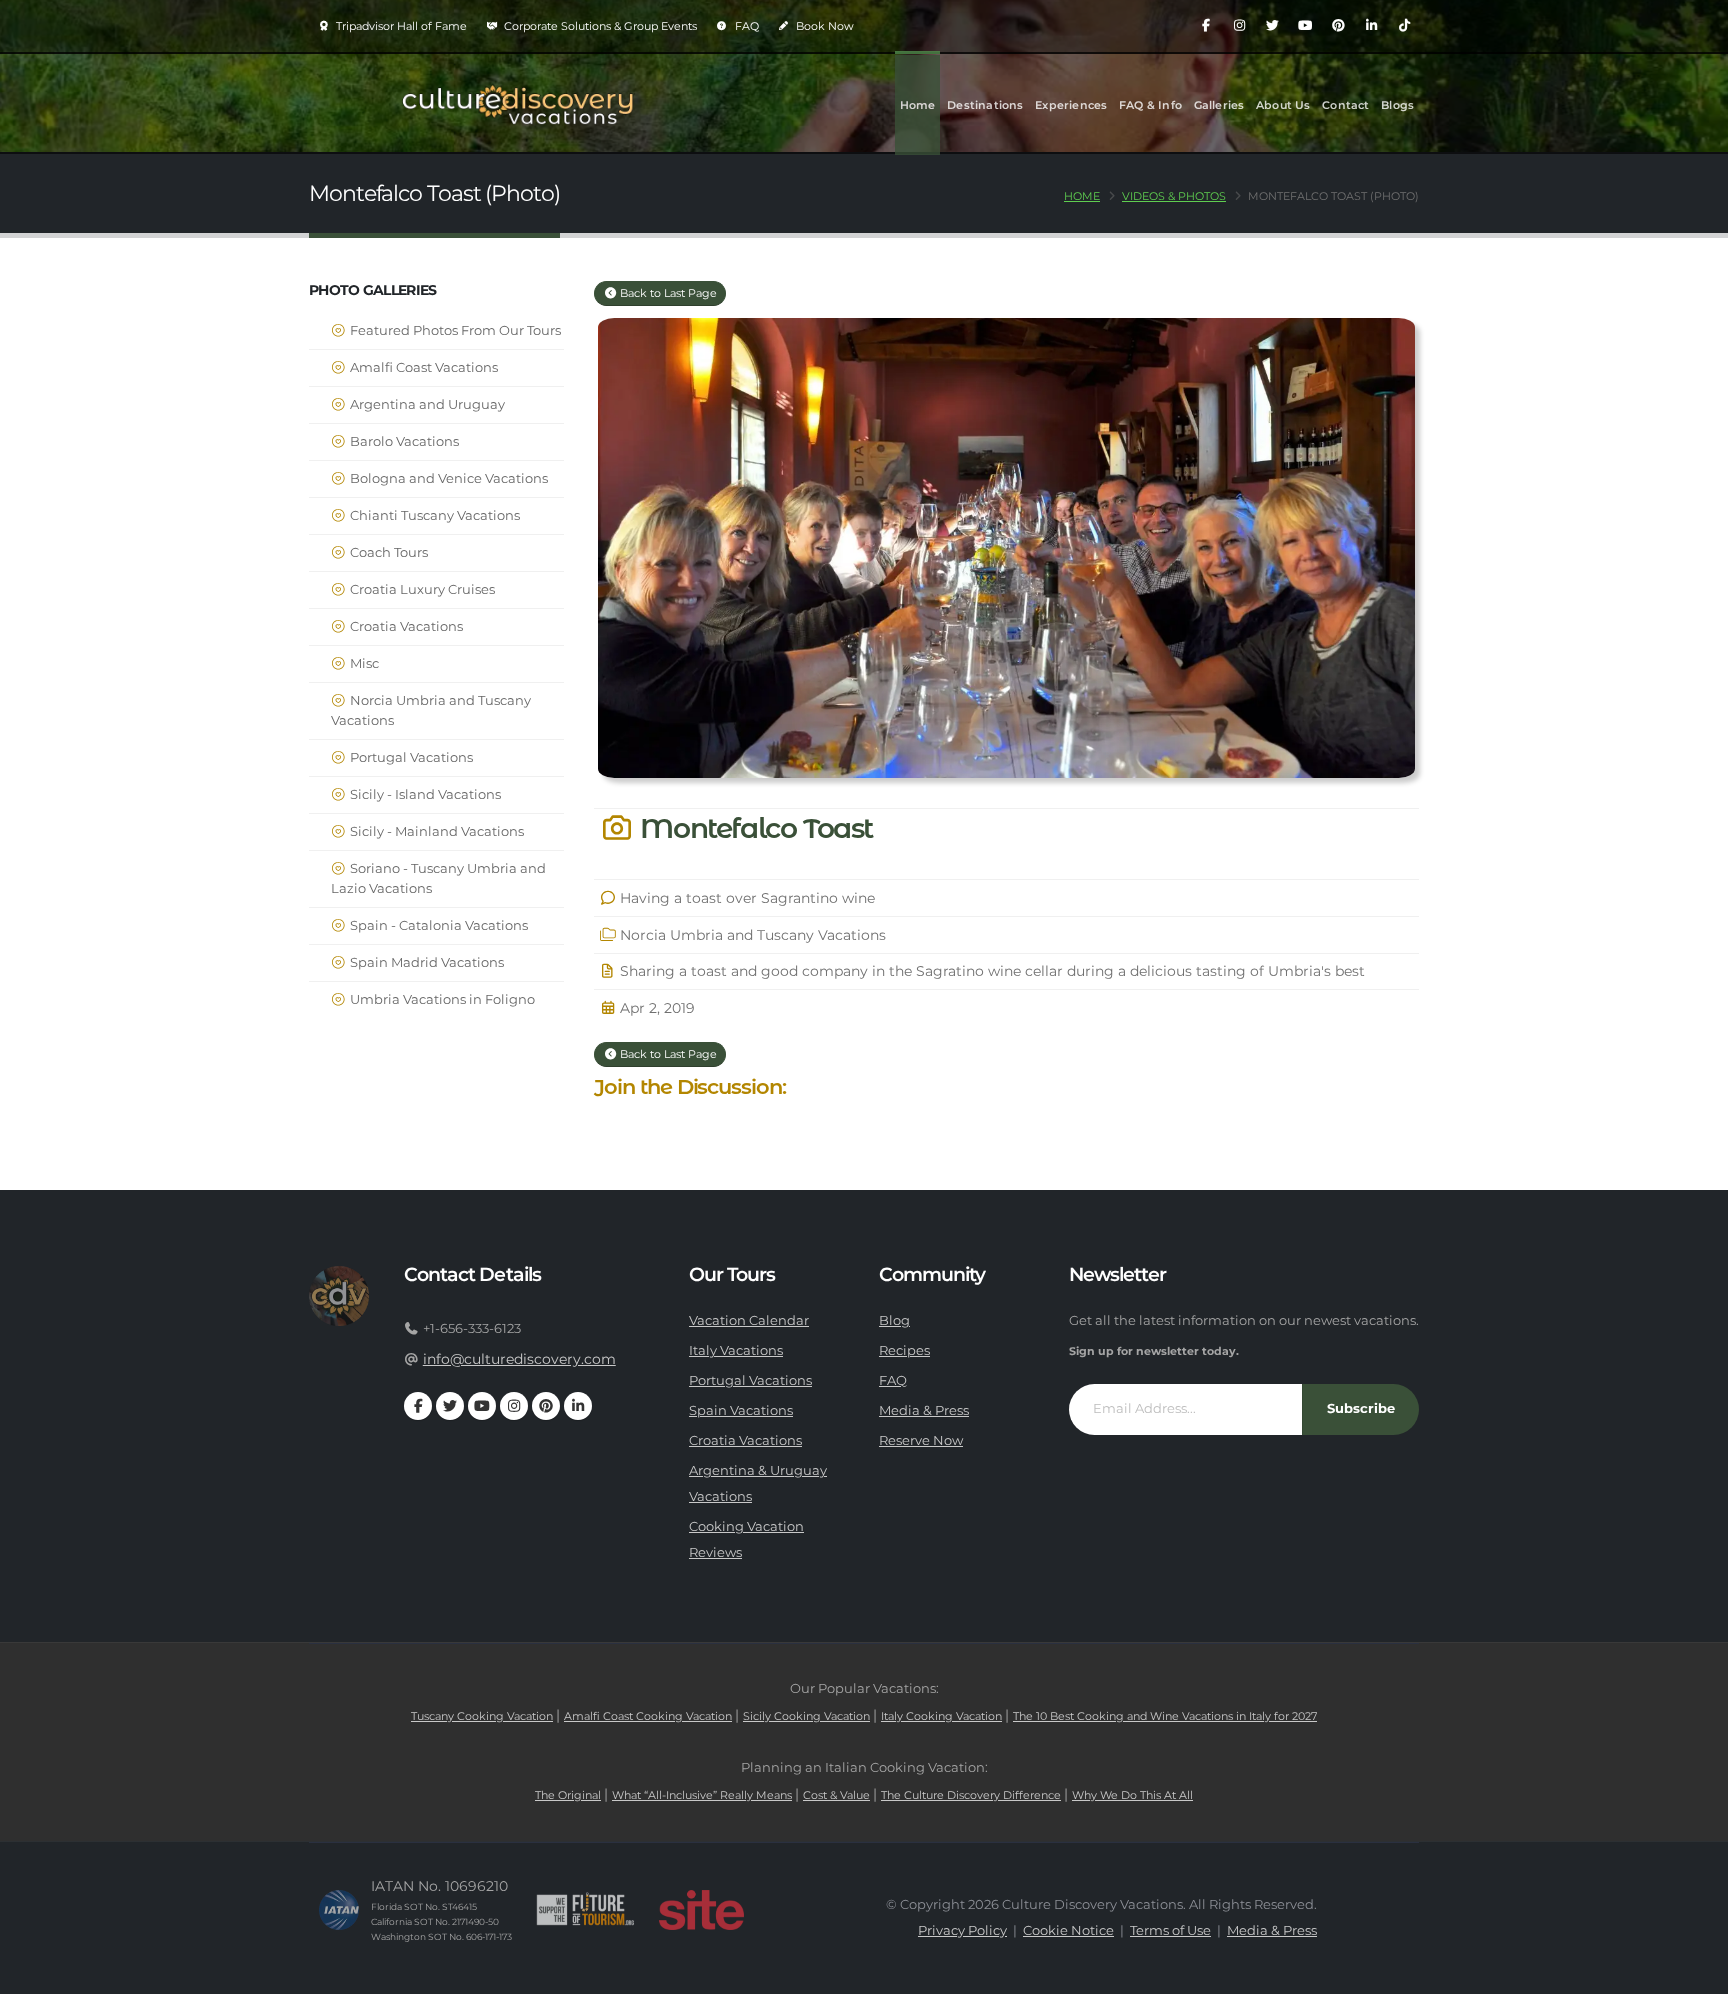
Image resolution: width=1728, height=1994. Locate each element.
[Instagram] (1239, 26)
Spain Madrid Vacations (425, 962)
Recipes (904, 1350)
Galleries (1219, 105)
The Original (568, 1795)
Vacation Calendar (749, 1320)
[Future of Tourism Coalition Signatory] (585, 1910)
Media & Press (924, 1410)
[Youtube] (1305, 26)
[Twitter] (1272, 26)
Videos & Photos (1174, 196)
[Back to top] (1693, 1971)
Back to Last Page (667, 293)
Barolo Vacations (403, 441)
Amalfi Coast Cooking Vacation (648, 1716)
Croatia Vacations (405, 626)
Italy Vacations (736, 1350)
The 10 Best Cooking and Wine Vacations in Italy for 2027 (1165, 1716)
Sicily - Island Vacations (424, 794)
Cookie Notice (1068, 1930)
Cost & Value (836, 1795)
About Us (1283, 105)
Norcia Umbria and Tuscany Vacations (431, 710)
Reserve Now (921, 1440)
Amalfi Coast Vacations (422, 367)
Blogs (1397, 105)
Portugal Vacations (410, 757)
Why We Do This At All (1132, 1795)
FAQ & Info (1150, 105)
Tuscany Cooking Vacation (482, 1716)
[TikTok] (1404, 26)
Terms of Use (1170, 1930)
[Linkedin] (1371, 26)
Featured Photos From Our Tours (454, 330)
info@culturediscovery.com (519, 1359)
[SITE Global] (701, 1910)
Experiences (1071, 105)
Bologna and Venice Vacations (447, 478)
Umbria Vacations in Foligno (441, 999)
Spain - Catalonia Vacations (437, 925)
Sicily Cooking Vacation (806, 1716)
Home (918, 105)
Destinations (985, 105)
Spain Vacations (741, 1410)
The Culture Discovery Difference (971, 1795)
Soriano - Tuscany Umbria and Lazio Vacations (438, 878)
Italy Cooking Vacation (941, 1716)
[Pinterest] (1338, 26)
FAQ (745, 26)
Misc (363, 663)
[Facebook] (1206, 26)
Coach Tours (387, 552)
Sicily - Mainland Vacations (435, 831)
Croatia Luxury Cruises (421, 589)
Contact (1345, 105)
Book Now (823, 26)
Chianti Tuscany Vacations (433, 515)
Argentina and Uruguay (426, 404)
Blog (894, 1320)
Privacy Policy (962, 1930)
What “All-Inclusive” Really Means (702, 1795)
